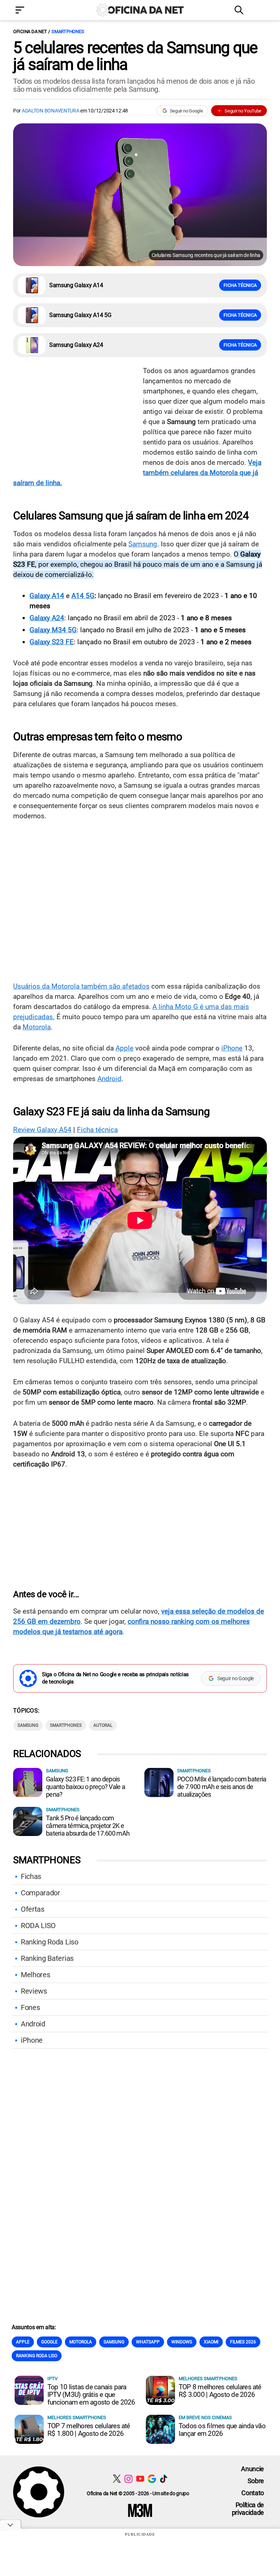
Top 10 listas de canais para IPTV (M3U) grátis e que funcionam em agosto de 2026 (91, 2395)
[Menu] (31, 11)
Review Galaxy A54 (42, 1130)
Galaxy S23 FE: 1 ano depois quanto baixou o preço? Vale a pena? (85, 1787)
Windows (182, 2342)
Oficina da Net (30, 31)
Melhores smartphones (208, 2379)
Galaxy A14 (47, 596)
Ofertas (33, 1909)
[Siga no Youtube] (140, 2479)
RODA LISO (38, 1926)
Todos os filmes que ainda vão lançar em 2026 (222, 2430)
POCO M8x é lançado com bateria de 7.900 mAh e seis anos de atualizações (222, 1787)
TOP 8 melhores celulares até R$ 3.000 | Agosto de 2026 (220, 2391)
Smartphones (68, 31)
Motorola (37, 1027)
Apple (125, 1048)
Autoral (103, 1725)
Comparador (40, 1893)
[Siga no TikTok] (164, 2479)
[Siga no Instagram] (129, 2479)
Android (109, 1079)
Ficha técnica (240, 285)
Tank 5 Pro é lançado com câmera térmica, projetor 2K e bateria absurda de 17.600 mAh (88, 1826)
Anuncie (252, 2469)
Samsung (143, 544)
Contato (253, 2493)
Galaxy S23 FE (52, 642)
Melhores (35, 1975)
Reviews (34, 1991)
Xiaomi (211, 2342)
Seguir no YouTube (243, 111)
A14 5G (83, 596)
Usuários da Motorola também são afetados (81, 986)
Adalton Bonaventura (51, 111)
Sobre (256, 2481)
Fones (30, 2007)
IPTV (52, 2379)
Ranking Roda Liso (50, 1942)
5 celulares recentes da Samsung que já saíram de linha (135, 56)
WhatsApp (148, 2342)
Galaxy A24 (47, 618)
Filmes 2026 (243, 2342)
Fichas (31, 1876)
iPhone (232, 1048)
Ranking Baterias (47, 1958)
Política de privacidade (248, 2509)
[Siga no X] (117, 2479)
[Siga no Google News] (152, 2479)
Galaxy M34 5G (53, 630)
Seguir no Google (186, 111)
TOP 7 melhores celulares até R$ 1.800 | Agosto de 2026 (89, 2430)
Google (49, 2342)
